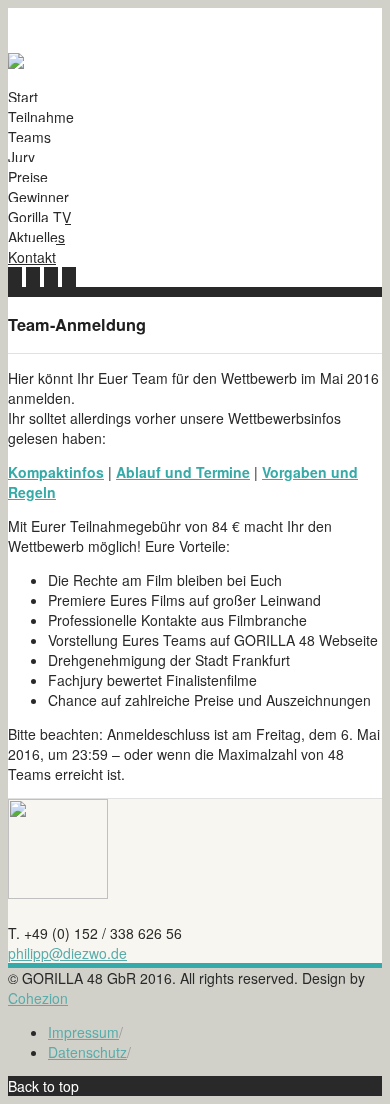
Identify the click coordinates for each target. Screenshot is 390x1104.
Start (23, 97)
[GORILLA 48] (16, 63)
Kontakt (32, 257)
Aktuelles (36, 237)
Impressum (83, 1032)
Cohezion (38, 998)
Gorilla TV (39, 217)
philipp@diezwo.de (67, 953)
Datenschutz (87, 1052)
